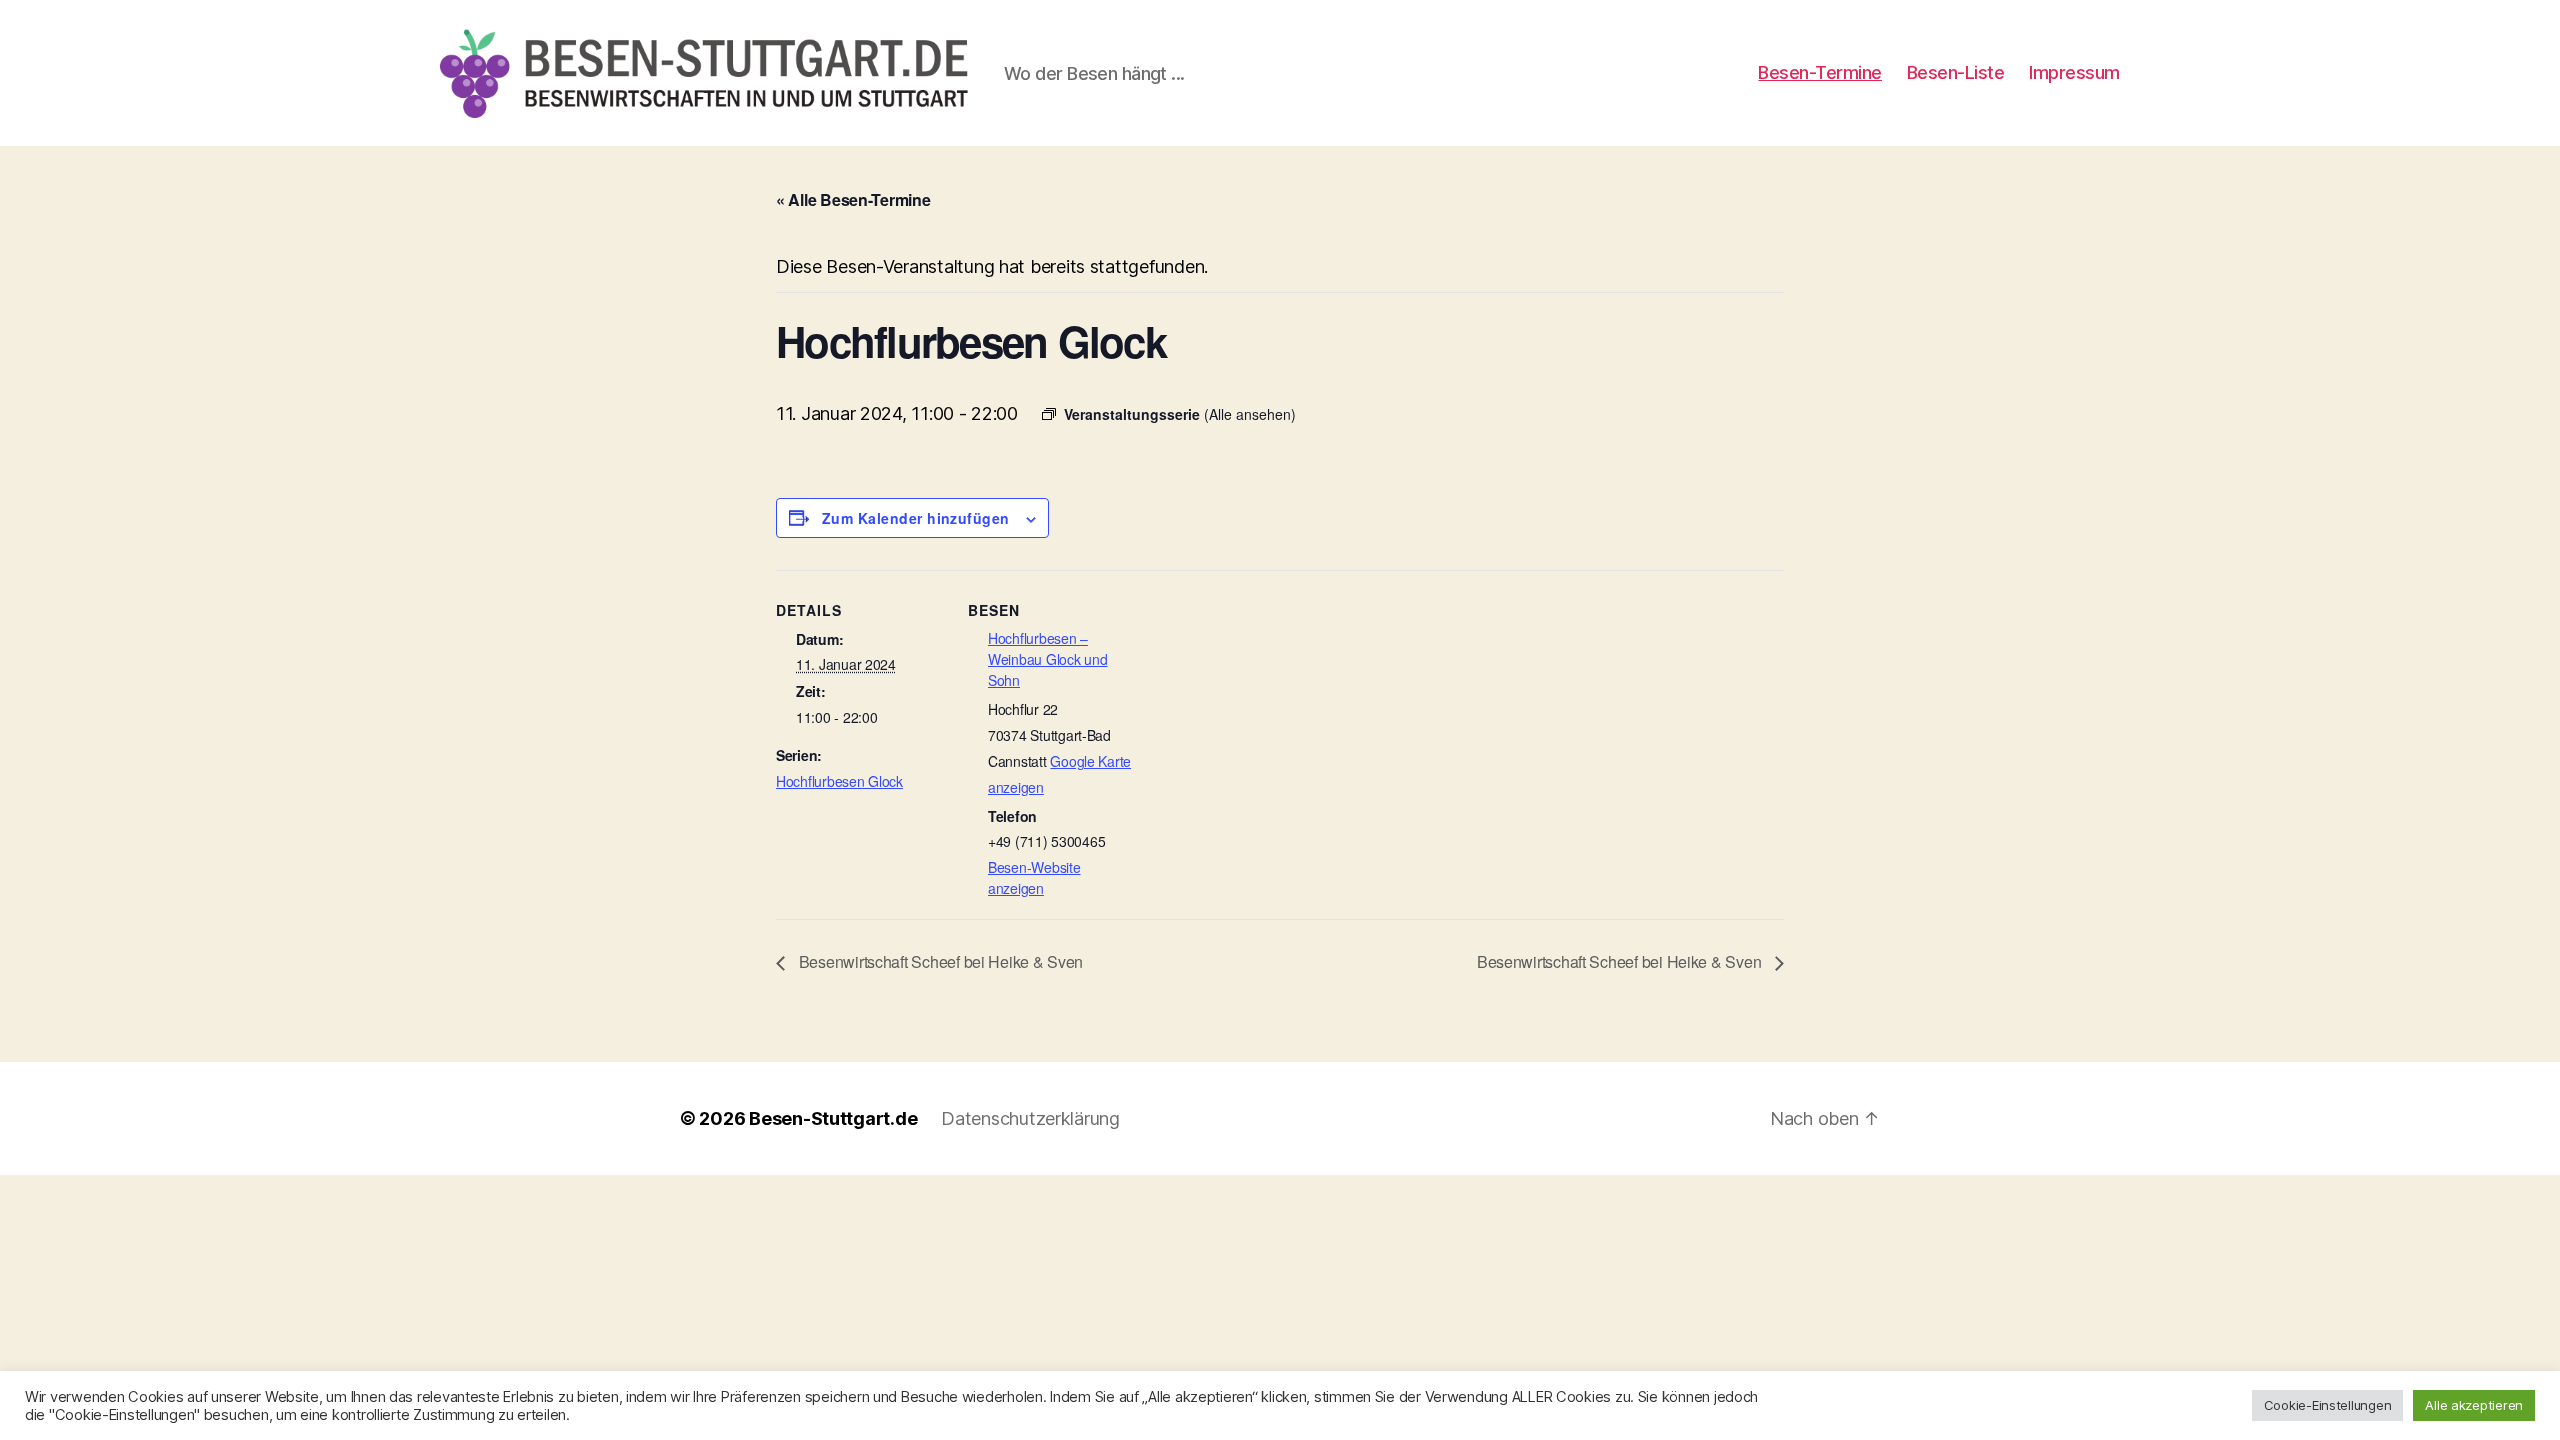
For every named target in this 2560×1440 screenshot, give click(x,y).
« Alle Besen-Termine (853, 199)
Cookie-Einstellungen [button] (2328, 1405)
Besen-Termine (1820, 72)
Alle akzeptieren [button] (2474, 1405)
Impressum (2074, 72)
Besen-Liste (1956, 72)
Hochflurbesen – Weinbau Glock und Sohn (1047, 659)
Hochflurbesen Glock (839, 781)
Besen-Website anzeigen (1034, 877)
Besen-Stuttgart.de (833, 1118)
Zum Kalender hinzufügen (916, 518)
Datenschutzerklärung (1030, 1118)
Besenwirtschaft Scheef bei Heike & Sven (939, 961)
